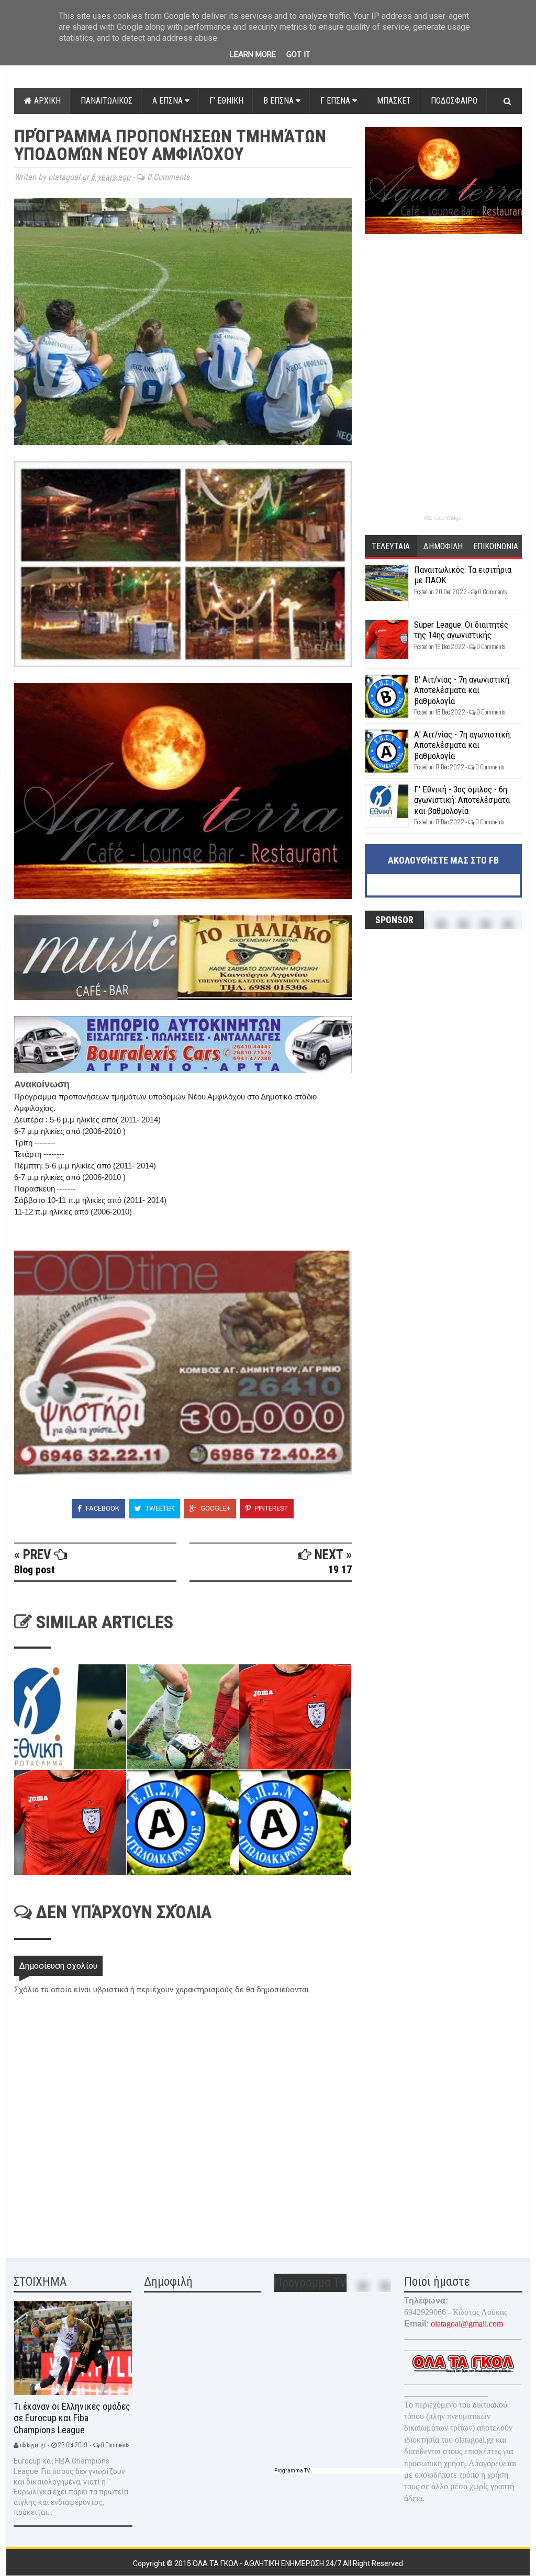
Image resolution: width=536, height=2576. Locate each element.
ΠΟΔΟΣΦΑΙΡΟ (454, 101)
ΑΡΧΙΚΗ (46, 101)
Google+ (215, 1508)
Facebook (102, 1508)
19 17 (340, 1570)
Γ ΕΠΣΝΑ (336, 101)
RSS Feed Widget (443, 518)
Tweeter (159, 1508)
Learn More (253, 54)
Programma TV (292, 2471)
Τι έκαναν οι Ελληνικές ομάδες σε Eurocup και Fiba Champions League (72, 2418)
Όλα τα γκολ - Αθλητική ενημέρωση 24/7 (268, 2563)
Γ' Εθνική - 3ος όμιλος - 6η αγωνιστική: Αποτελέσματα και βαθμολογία (462, 800)
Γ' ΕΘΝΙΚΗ (226, 101)
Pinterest (271, 1508)
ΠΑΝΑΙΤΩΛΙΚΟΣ (107, 101)
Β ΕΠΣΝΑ (280, 101)
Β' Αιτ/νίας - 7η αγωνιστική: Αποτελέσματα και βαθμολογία (462, 690)
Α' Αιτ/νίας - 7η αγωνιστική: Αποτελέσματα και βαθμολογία (463, 745)
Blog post (35, 1570)
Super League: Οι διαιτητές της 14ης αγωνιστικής (461, 630)
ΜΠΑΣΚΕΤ (394, 101)
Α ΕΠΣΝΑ (169, 101)
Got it (298, 54)
